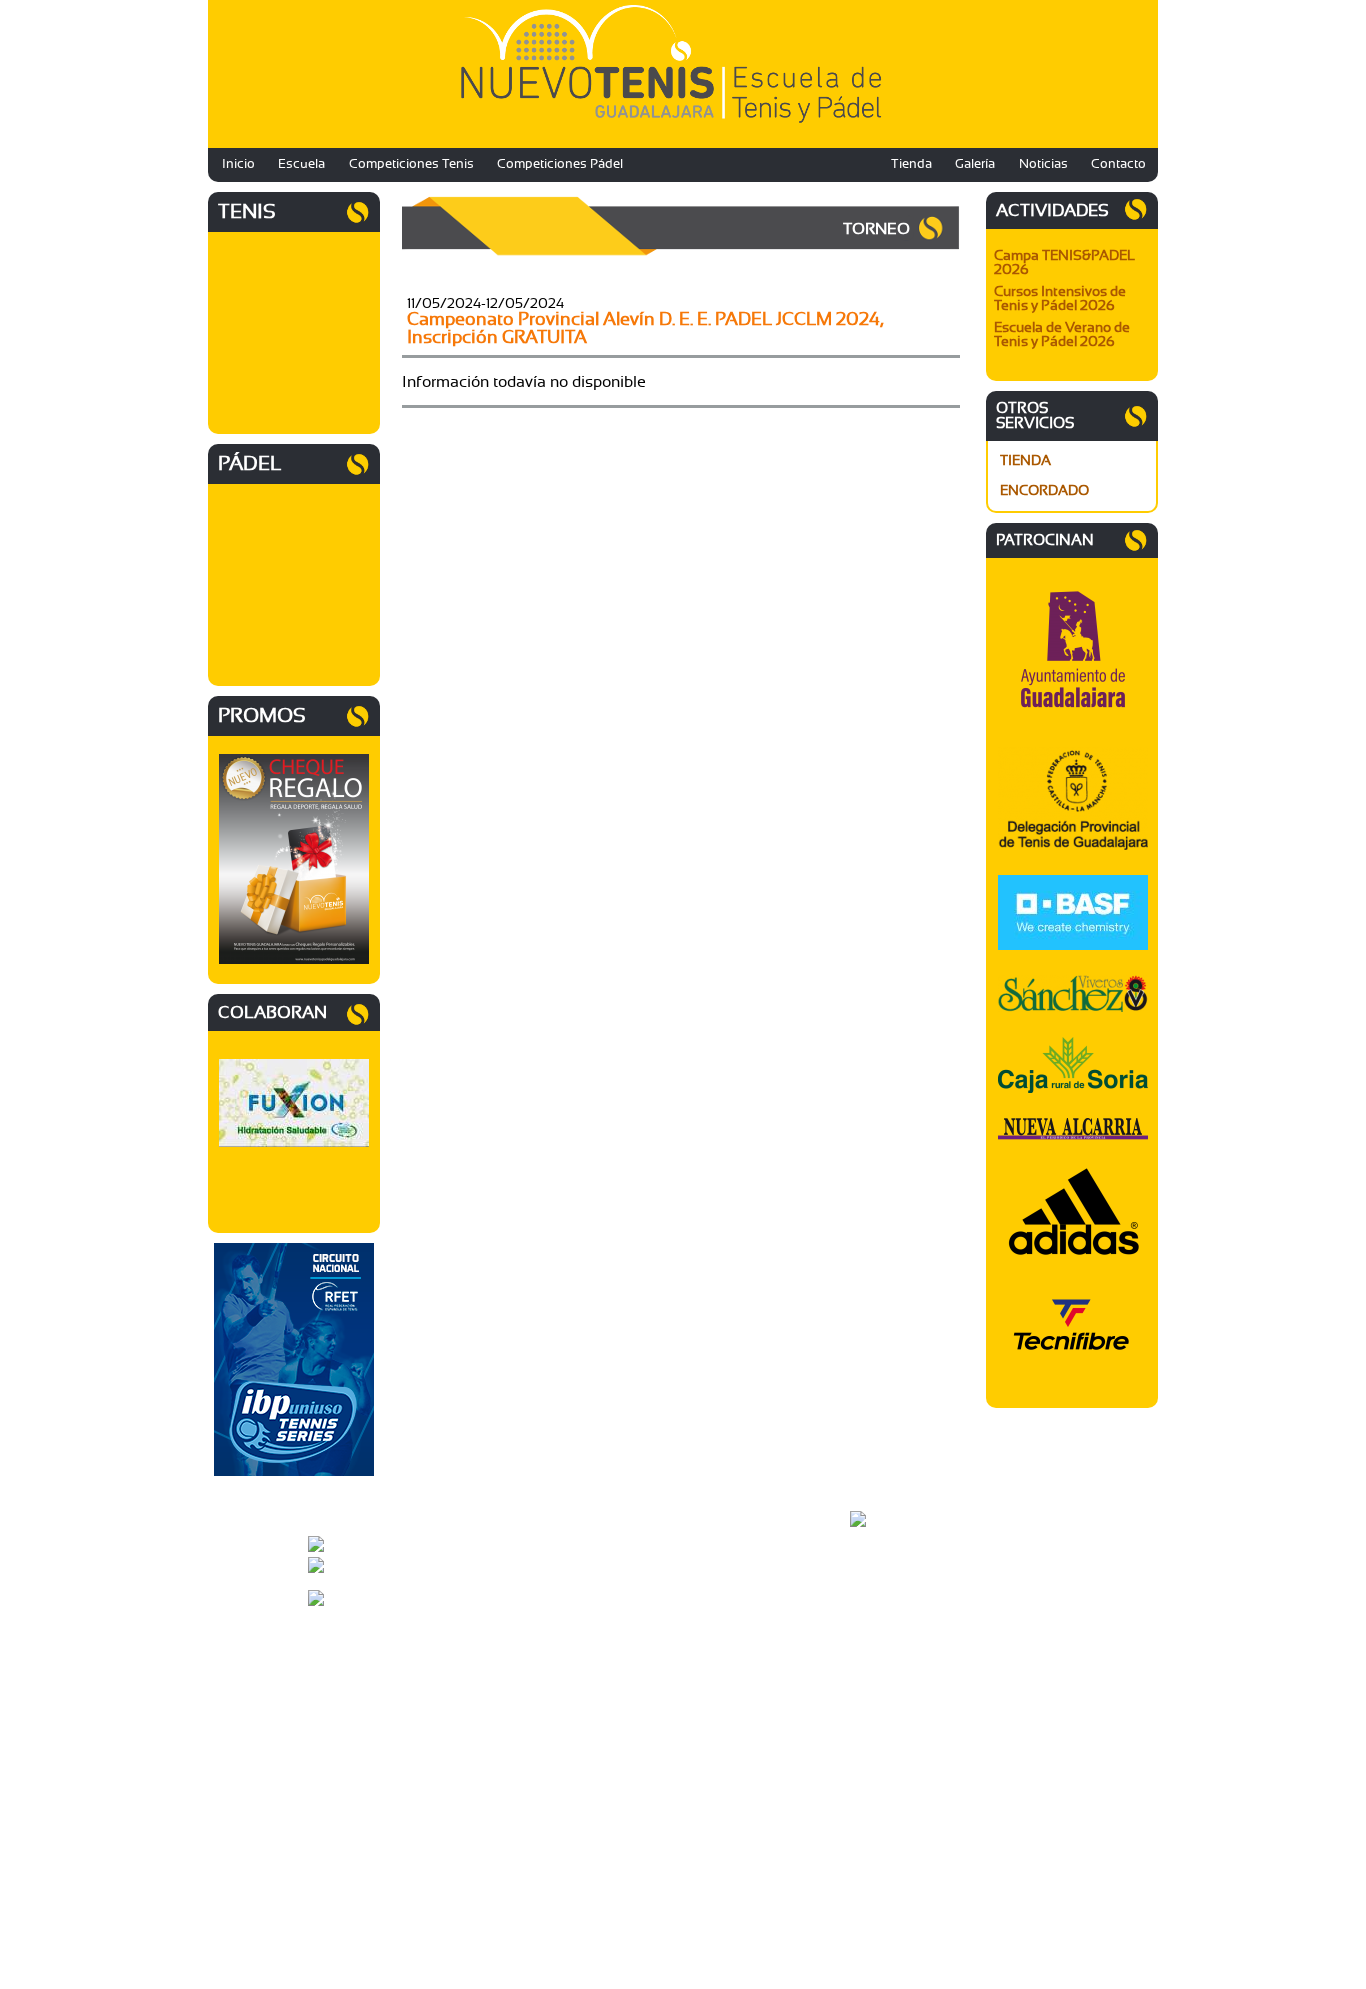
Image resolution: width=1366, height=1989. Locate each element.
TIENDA (1025, 461)
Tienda (911, 164)
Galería (975, 164)
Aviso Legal (882, 1605)
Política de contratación (914, 1641)
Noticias (1043, 164)
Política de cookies (901, 1629)
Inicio (238, 164)
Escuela (301, 164)
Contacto (1118, 164)
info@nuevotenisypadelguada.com (461, 1555)
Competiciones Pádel (560, 164)
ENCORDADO (1044, 491)
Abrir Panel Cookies (904, 1665)
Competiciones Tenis (411, 164)
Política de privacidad (908, 1617)
